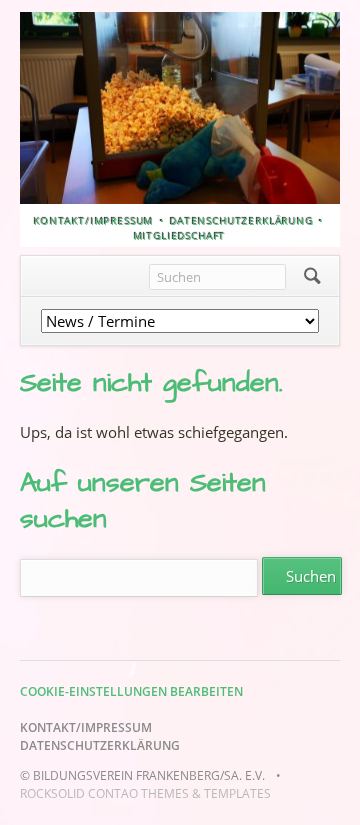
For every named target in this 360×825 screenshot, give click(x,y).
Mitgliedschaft (180, 236)
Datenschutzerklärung (242, 221)
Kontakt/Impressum (94, 221)
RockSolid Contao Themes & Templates (145, 793)
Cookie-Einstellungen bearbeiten (131, 691)
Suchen (312, 276)
